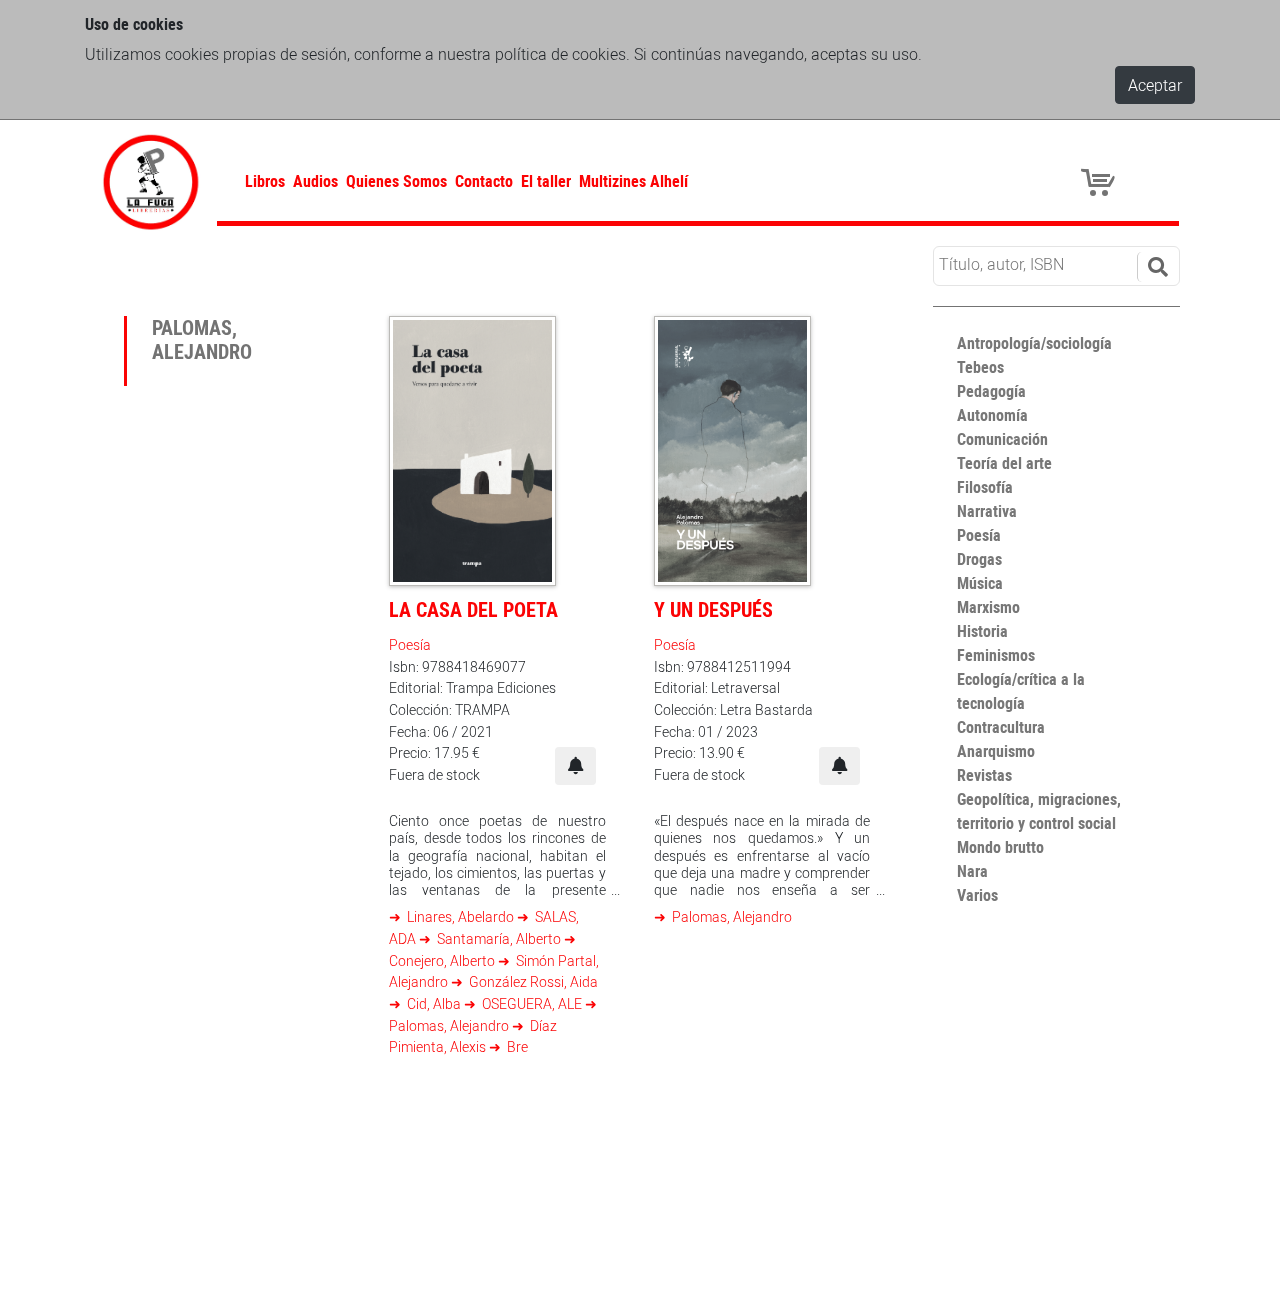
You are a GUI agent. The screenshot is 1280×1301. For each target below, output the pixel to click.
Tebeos (980, 367)
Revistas (984, 775)
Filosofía (985, 487)
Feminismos (996, 655)
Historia (982, 631)
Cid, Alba (434, 1003)
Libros (265, 181)
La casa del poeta (473, 609)
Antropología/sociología (1034, 343)
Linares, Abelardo (460, 916)
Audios (315, 181)
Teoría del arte (1004, 463)
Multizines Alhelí (633, 181)
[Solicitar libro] (575, 766)
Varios (977, 895)
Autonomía (992, 415)
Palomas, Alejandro (730, 916)
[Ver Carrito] (1101, 181)
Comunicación (1002, 439)
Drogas (979, 559)
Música (980, 583)
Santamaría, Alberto (499, 938)
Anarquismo (996, 751)
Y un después (713, 609)
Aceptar (1155, 85)
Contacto (484, 181)
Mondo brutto (1000, 847)
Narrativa (987, 511)
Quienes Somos (396, 181)
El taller (546, 181)
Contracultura (1001, 727)
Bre (516, 1046)
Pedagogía (991, 391)
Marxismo (988, 607)
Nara (972, 871)
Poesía (410, 644)
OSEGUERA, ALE (532, 1003)
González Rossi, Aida (532, 981)
